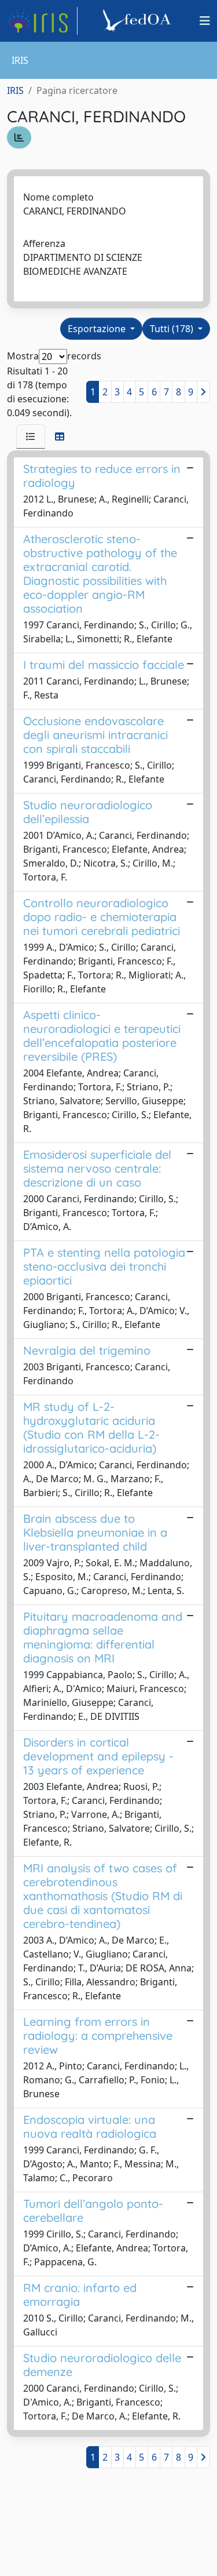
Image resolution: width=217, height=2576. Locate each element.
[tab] (31, 436)
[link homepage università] (139, 21)
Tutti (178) (173, 329)
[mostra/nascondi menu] (205, 21)
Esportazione (98, 329)
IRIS (15, 90)
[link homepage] (42, 21)
